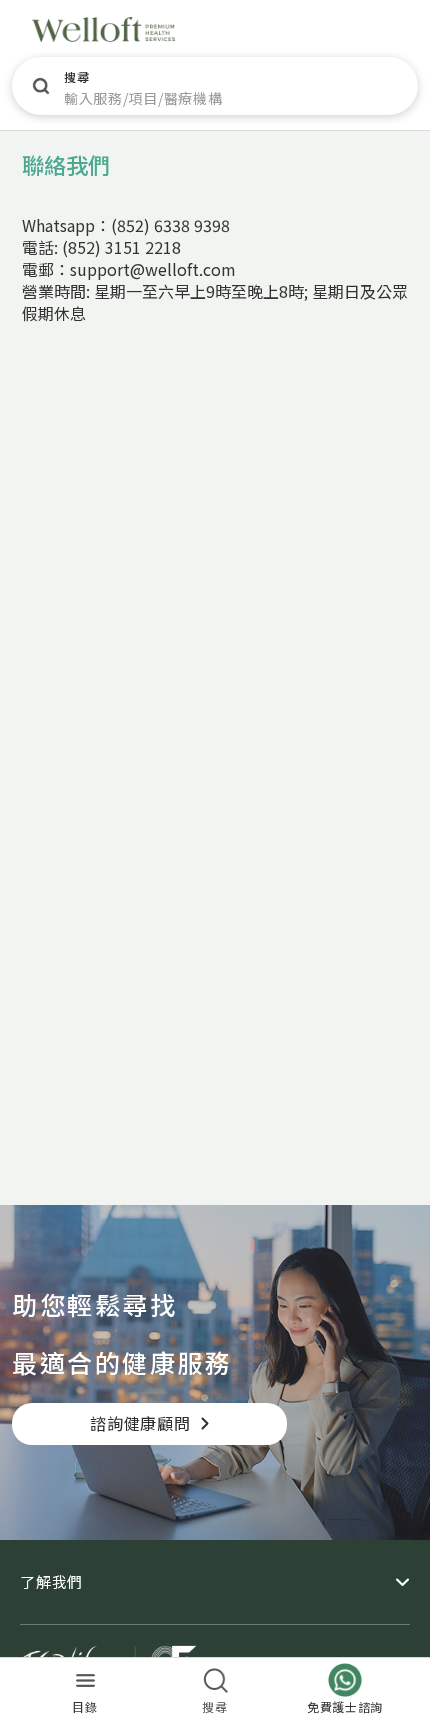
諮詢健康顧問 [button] (140, 1423)
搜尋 (76, 76)
